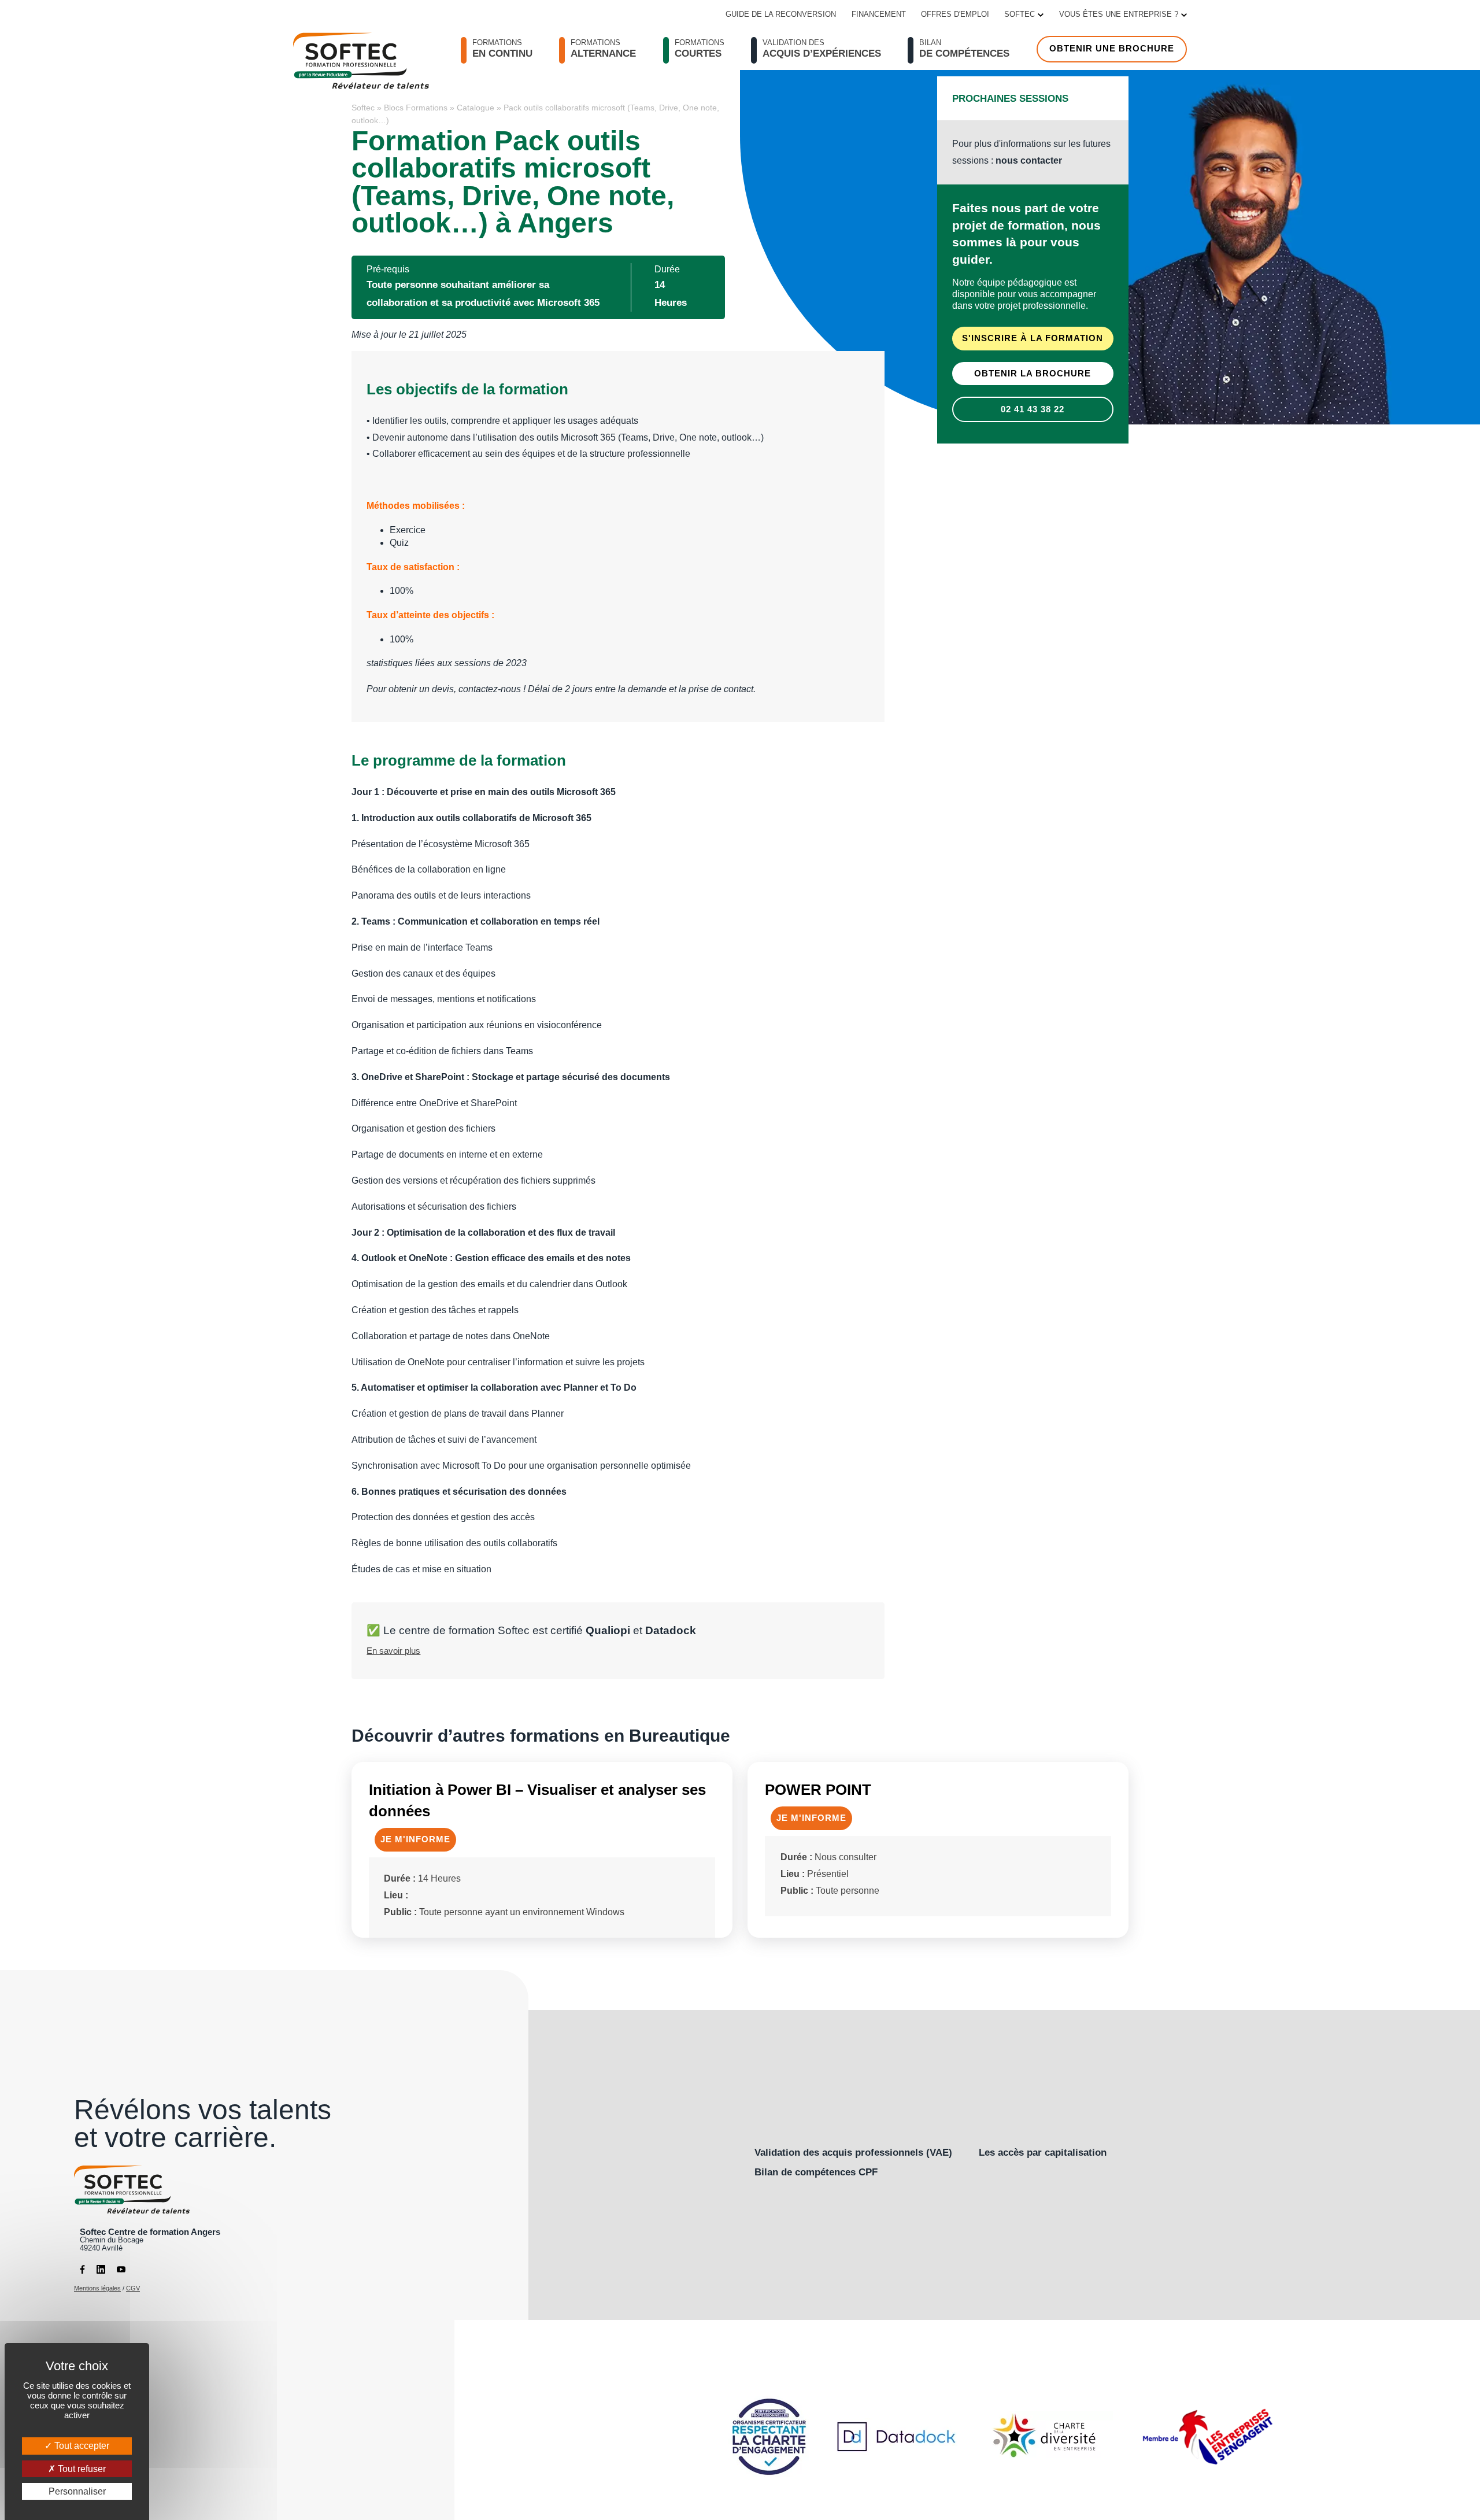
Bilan (964, 49)
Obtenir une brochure (1112, 49)
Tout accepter (81, 2446)
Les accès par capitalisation (1043, 2152)
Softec (1020, 14)
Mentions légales (97, 2288)
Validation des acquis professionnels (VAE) (853, 2152)
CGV (133, 2288)
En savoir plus (393, 1651)
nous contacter (1029, 160)
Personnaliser (77, 2491)
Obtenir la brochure (1033, 374)
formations (502, 49)
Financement (879, 14)
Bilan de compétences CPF (816, 2172)
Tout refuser (81, 2469)
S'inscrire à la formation (1033, 339)
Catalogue (476, 108)
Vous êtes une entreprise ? (1119, 14)
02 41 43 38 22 (1033, 409)
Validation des (822, 49)
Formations (700, 49)
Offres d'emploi (955, 14)
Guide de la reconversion (781, 14)
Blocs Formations (416, 108)
